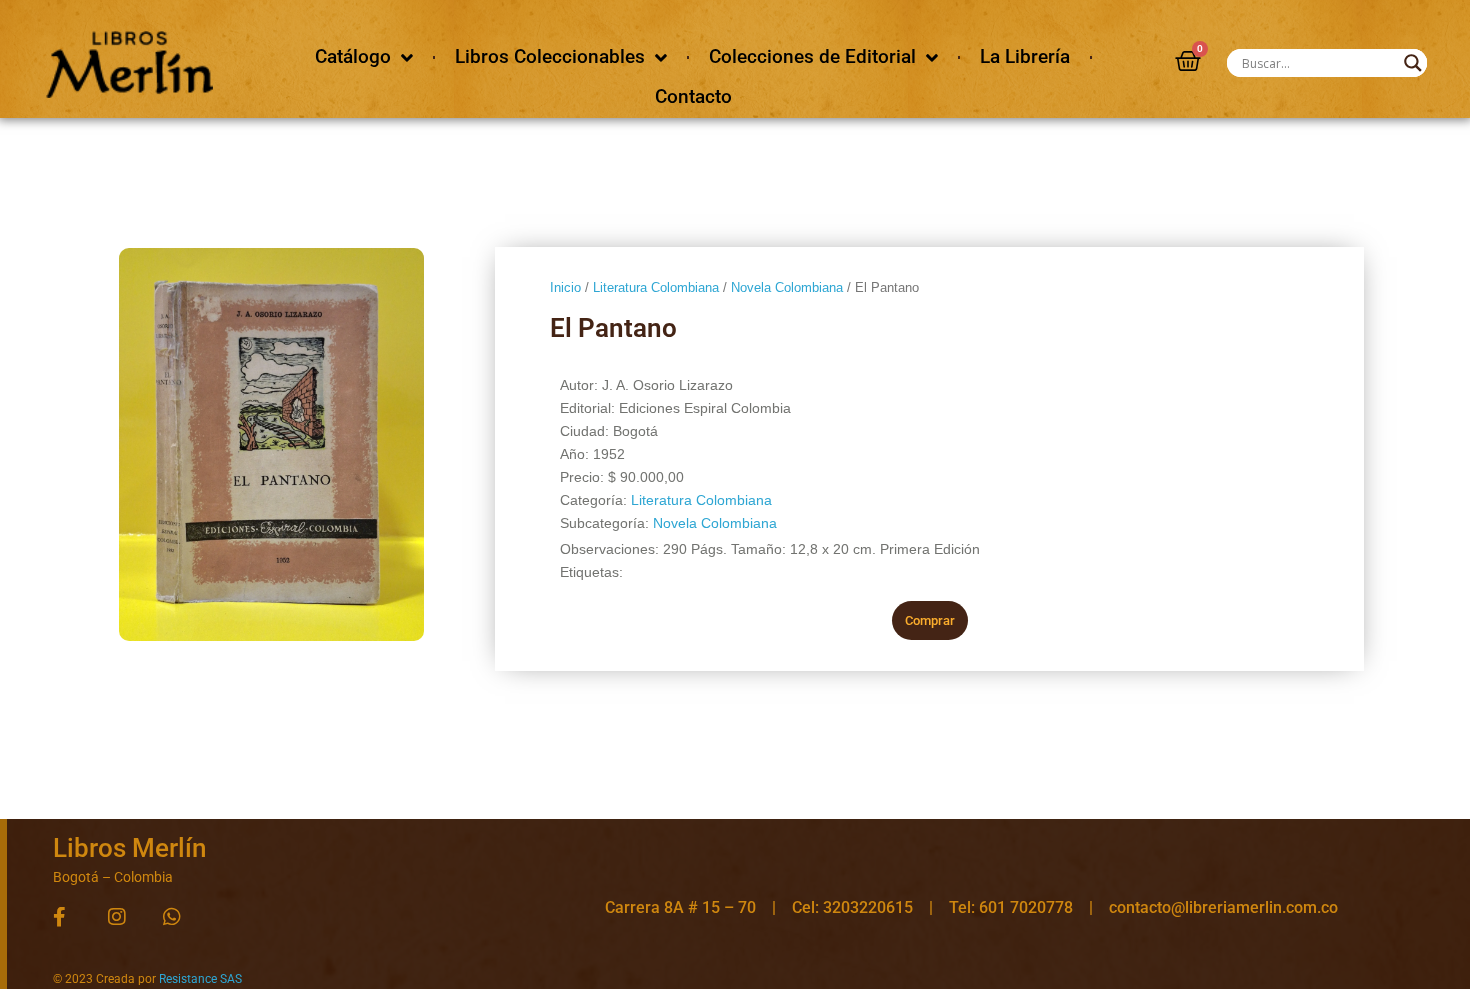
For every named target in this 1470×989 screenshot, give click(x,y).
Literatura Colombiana (656, 287)
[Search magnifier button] (1413, 63)
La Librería (1025, 56)
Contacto (693, 96)
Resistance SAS (200, 979)
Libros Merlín (129, 848)
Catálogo (353, 56)
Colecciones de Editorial (812, 56)
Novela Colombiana (787, 287)
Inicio (565, 287)
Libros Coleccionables (550, 56)
